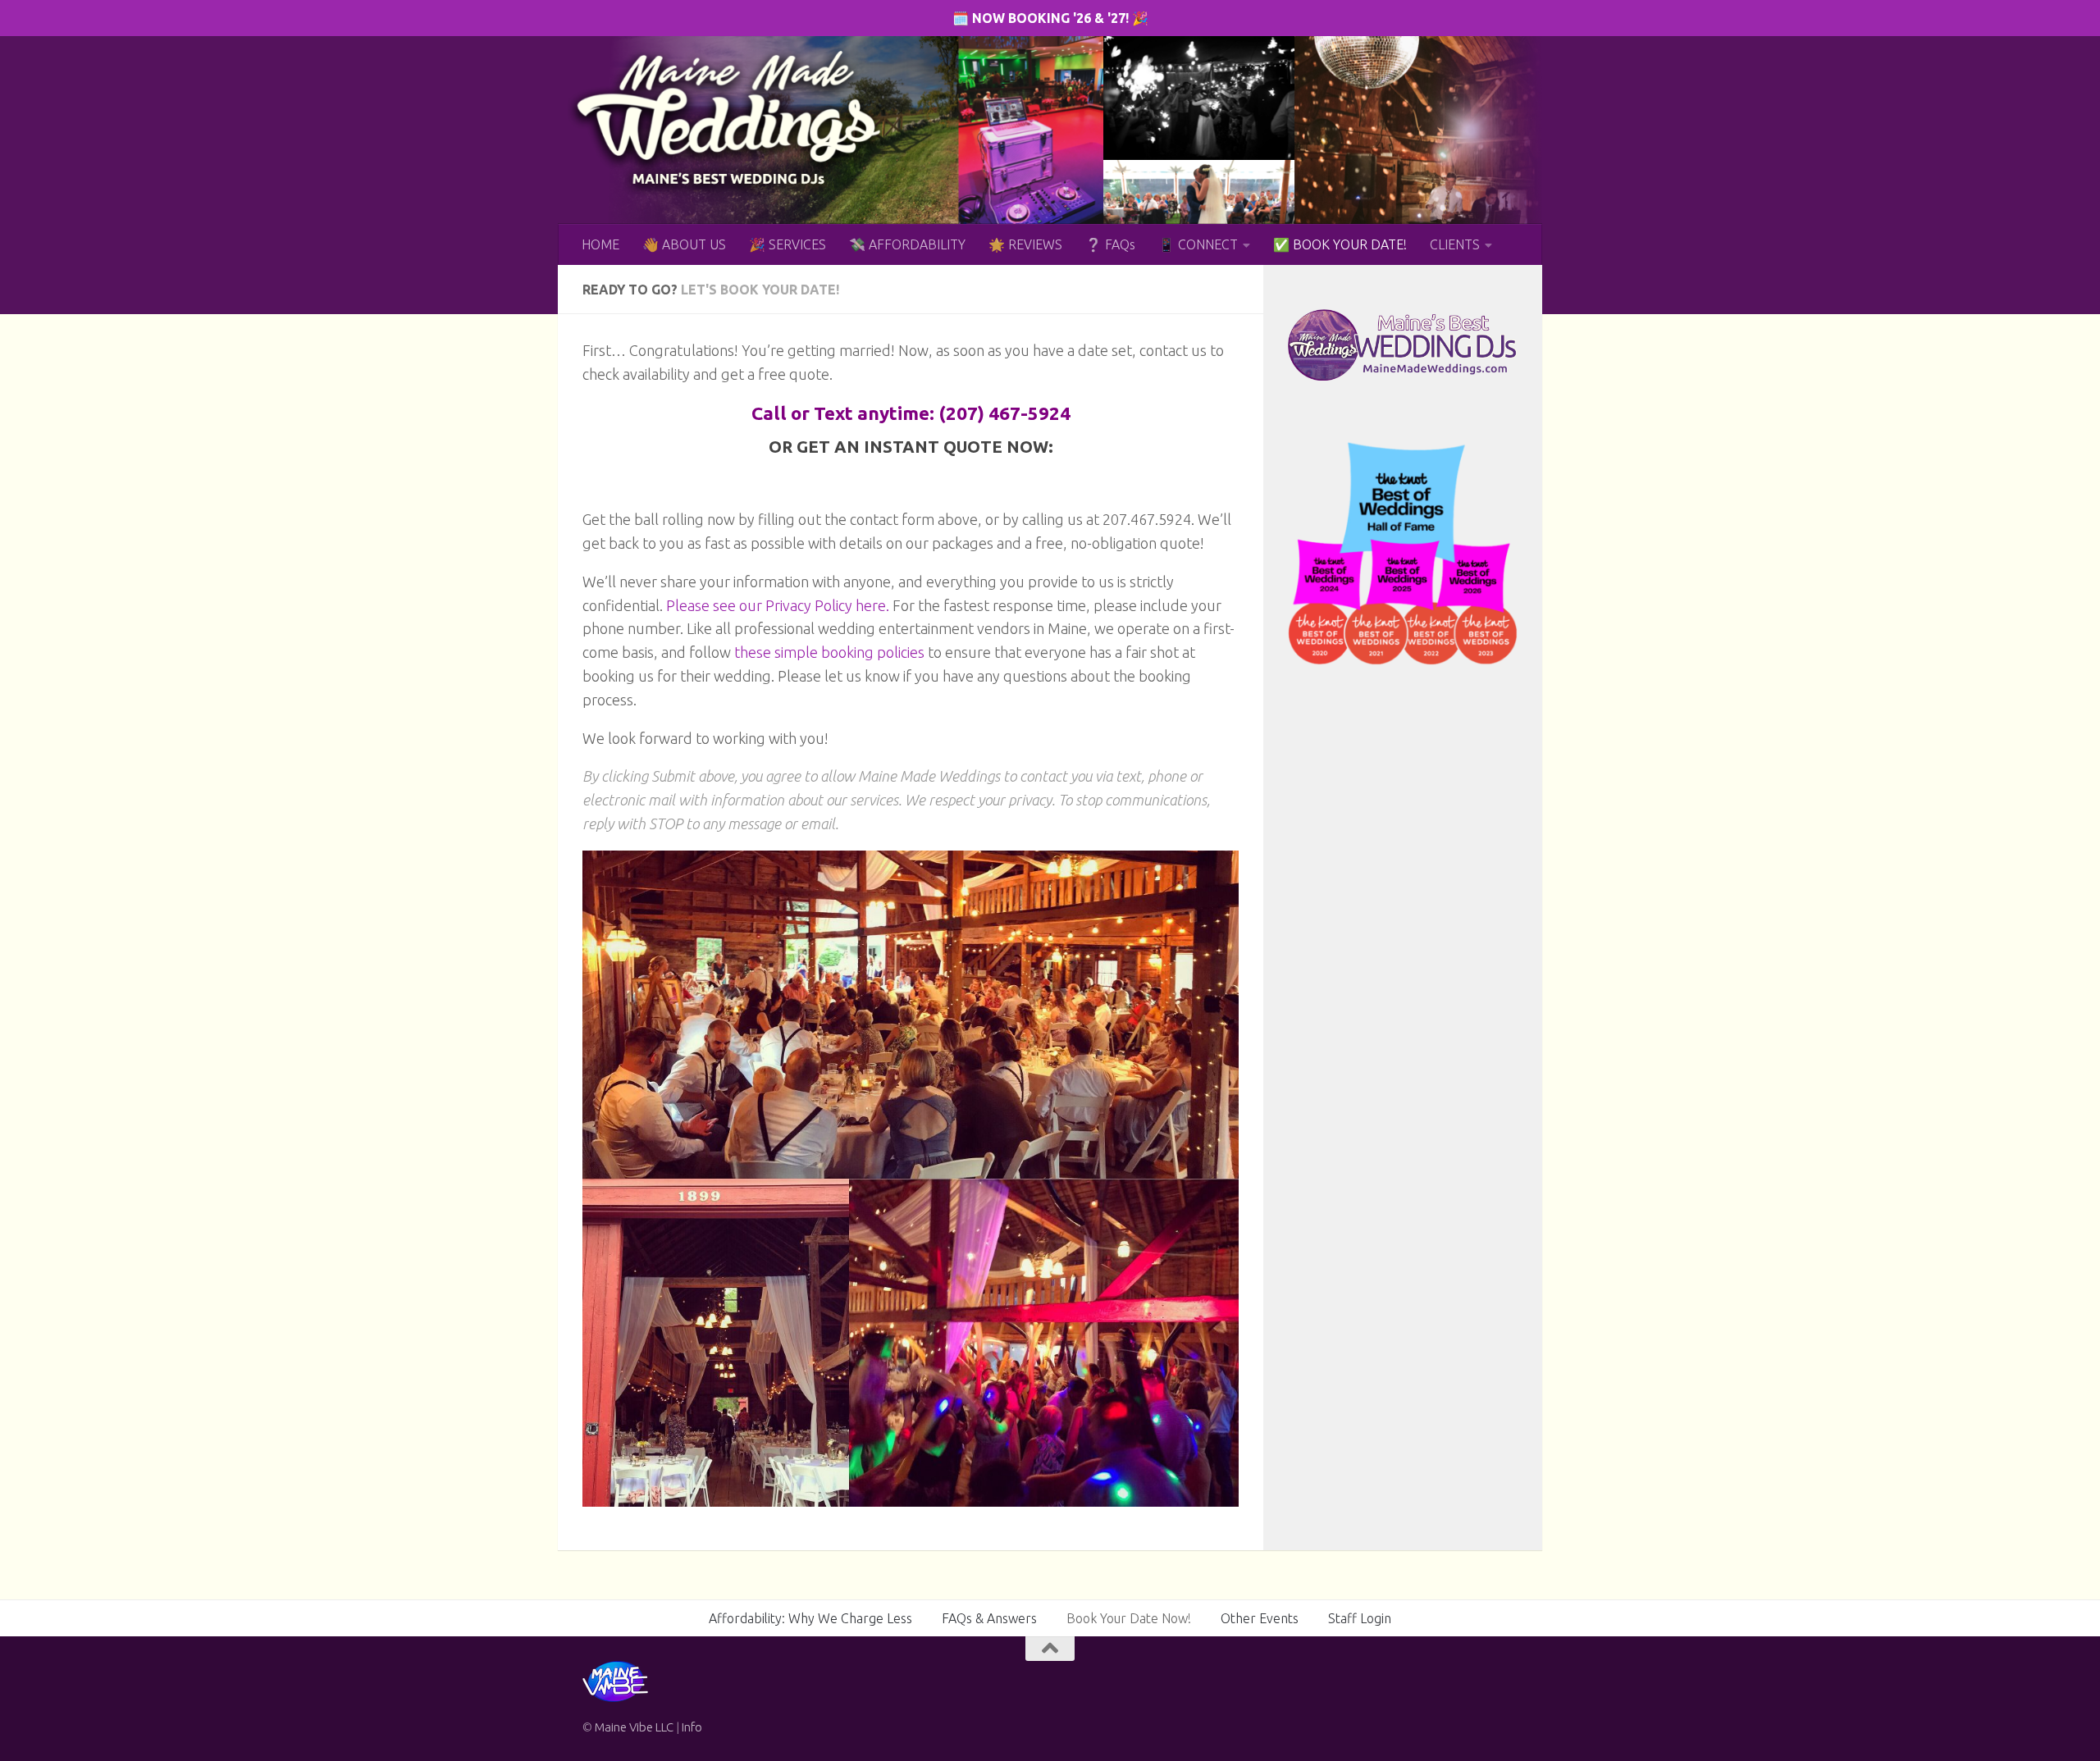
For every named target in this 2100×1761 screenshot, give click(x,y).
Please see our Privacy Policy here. (778, 605)
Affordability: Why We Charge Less (810, 1618)
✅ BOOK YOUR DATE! (1340, 244)
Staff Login (1360, 1618)
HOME (600, 244)
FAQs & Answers (989, 1618)
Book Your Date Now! (1129, 1618)
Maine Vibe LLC (634, 1727)
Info (692, 1727)
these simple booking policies (829, 652)
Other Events (1260, 1618)
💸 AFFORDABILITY (907, 244)
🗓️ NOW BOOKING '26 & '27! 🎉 (1050, 18)
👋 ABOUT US (684, 244)
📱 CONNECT (1198, 244)
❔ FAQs (1110, 244)
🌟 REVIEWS (1025, 244)
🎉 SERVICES (787, 244)
